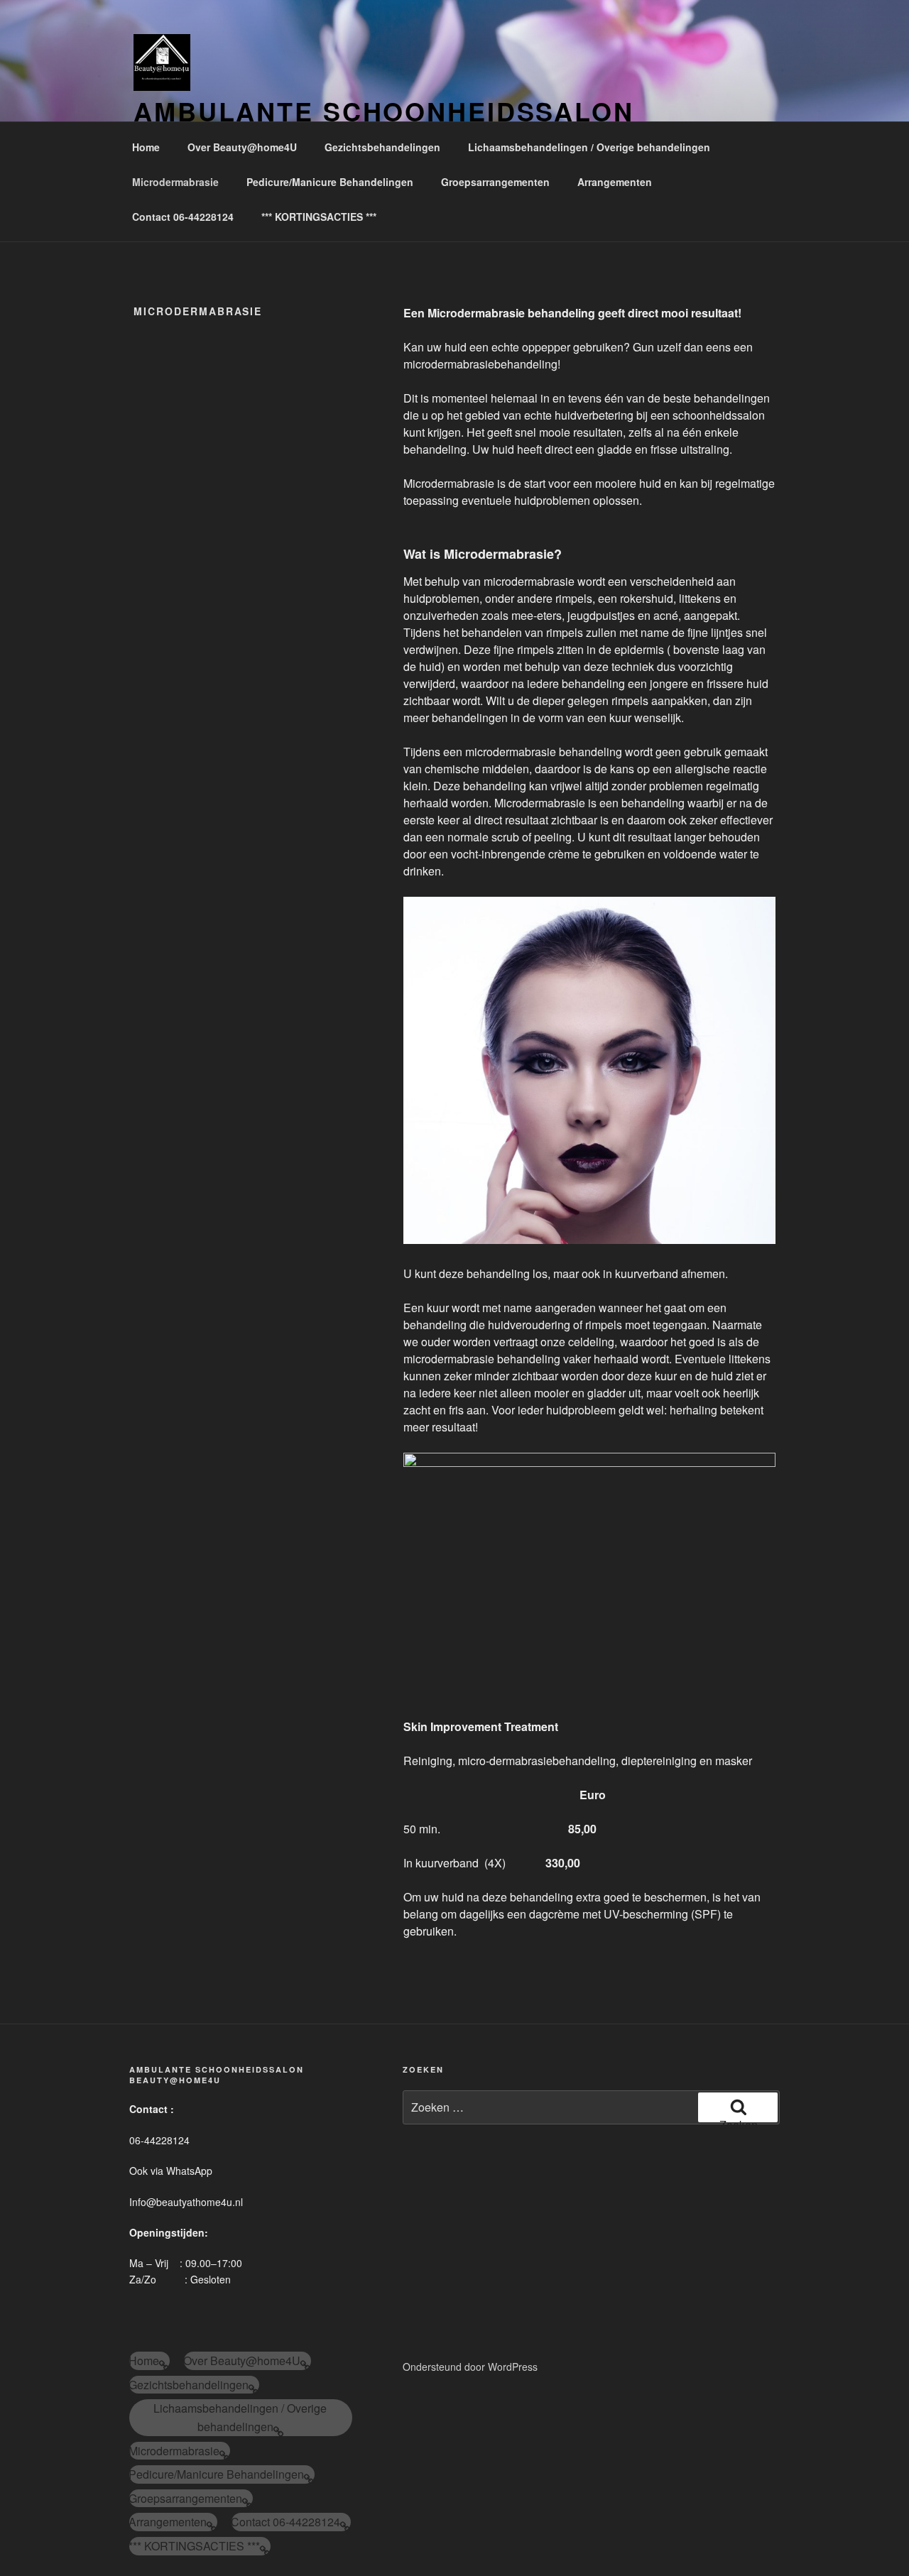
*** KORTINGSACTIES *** (319, 217)
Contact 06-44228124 (183, 217)
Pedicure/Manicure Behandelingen (330, 182)
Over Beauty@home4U (242, 147)
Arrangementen (615, 182)
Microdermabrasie (175, 182)
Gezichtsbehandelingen (382, 147)
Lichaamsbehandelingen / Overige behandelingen (589, 147)
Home (146, 147)
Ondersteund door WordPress (470, 2367)
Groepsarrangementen (495, 182)
